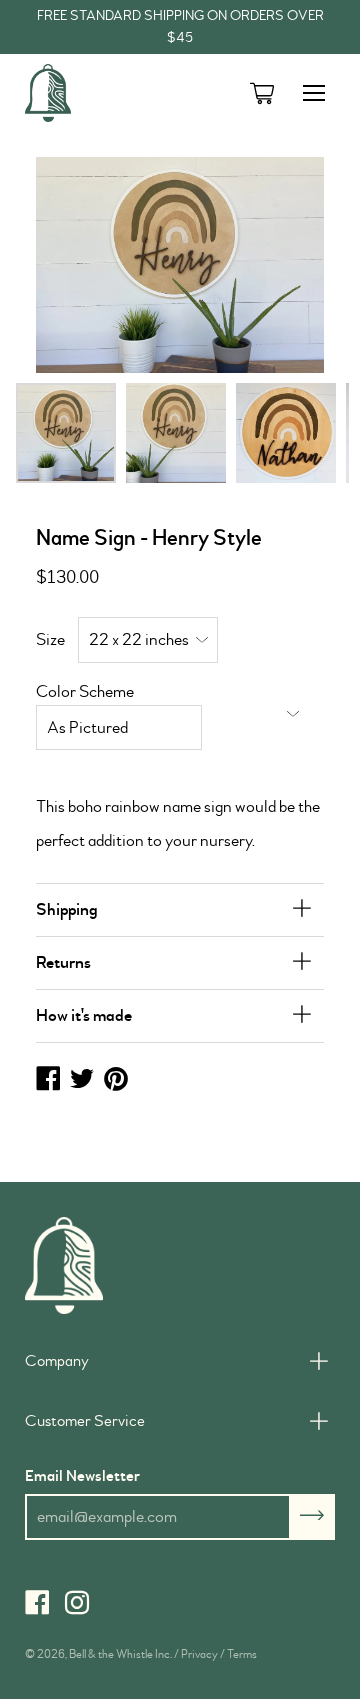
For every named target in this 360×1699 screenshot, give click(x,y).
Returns (63, 962)
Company (57, 1361)
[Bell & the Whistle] (100, 93)
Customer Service (85, 1421)
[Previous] (83, 264)
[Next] (276, 264)
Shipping (67, 909)
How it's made (84, 1015)
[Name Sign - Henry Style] (66, 433)
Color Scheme (85, 691)
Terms (242, 1654)
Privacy (199, 1654)
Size (50, 639)
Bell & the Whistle (111, 1654)
